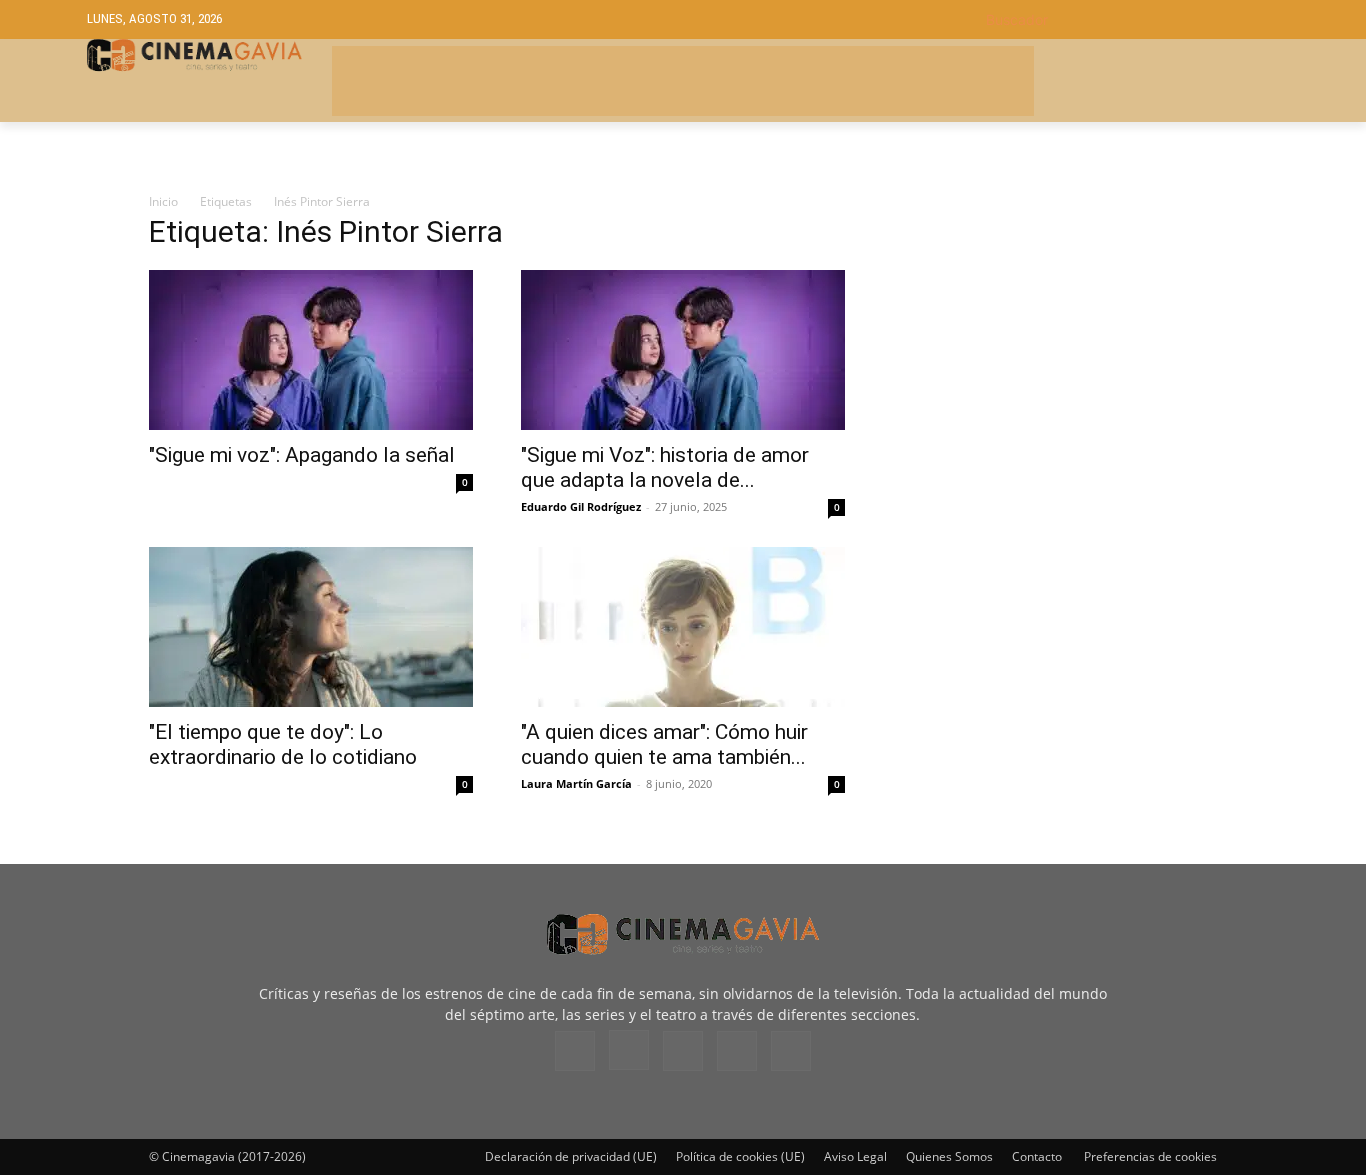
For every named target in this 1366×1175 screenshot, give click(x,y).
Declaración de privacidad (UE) (571, 1156)
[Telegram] (683, 1051)
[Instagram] (629, 1050)
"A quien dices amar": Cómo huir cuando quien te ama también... (664, 744)
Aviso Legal (855, 1156)
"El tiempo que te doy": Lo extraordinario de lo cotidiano (283, 744)
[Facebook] (575, 1051)
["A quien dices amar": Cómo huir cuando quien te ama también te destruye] (683, 627)
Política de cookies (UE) (740, 1156)
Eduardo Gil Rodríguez (581, 506)
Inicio (163, 201)
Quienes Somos (949, 1156)
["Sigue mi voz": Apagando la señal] (311, 350)
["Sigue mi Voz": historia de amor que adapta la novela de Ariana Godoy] (683, 350)
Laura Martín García (576, 783)
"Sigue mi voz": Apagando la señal (302, 455)
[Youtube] (791, 1051)
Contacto (1037, 1156)
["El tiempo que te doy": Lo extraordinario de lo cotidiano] (311, 627)
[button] (1132, 19)
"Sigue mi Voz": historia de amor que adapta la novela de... (665, 467)
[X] (737, 1051)
